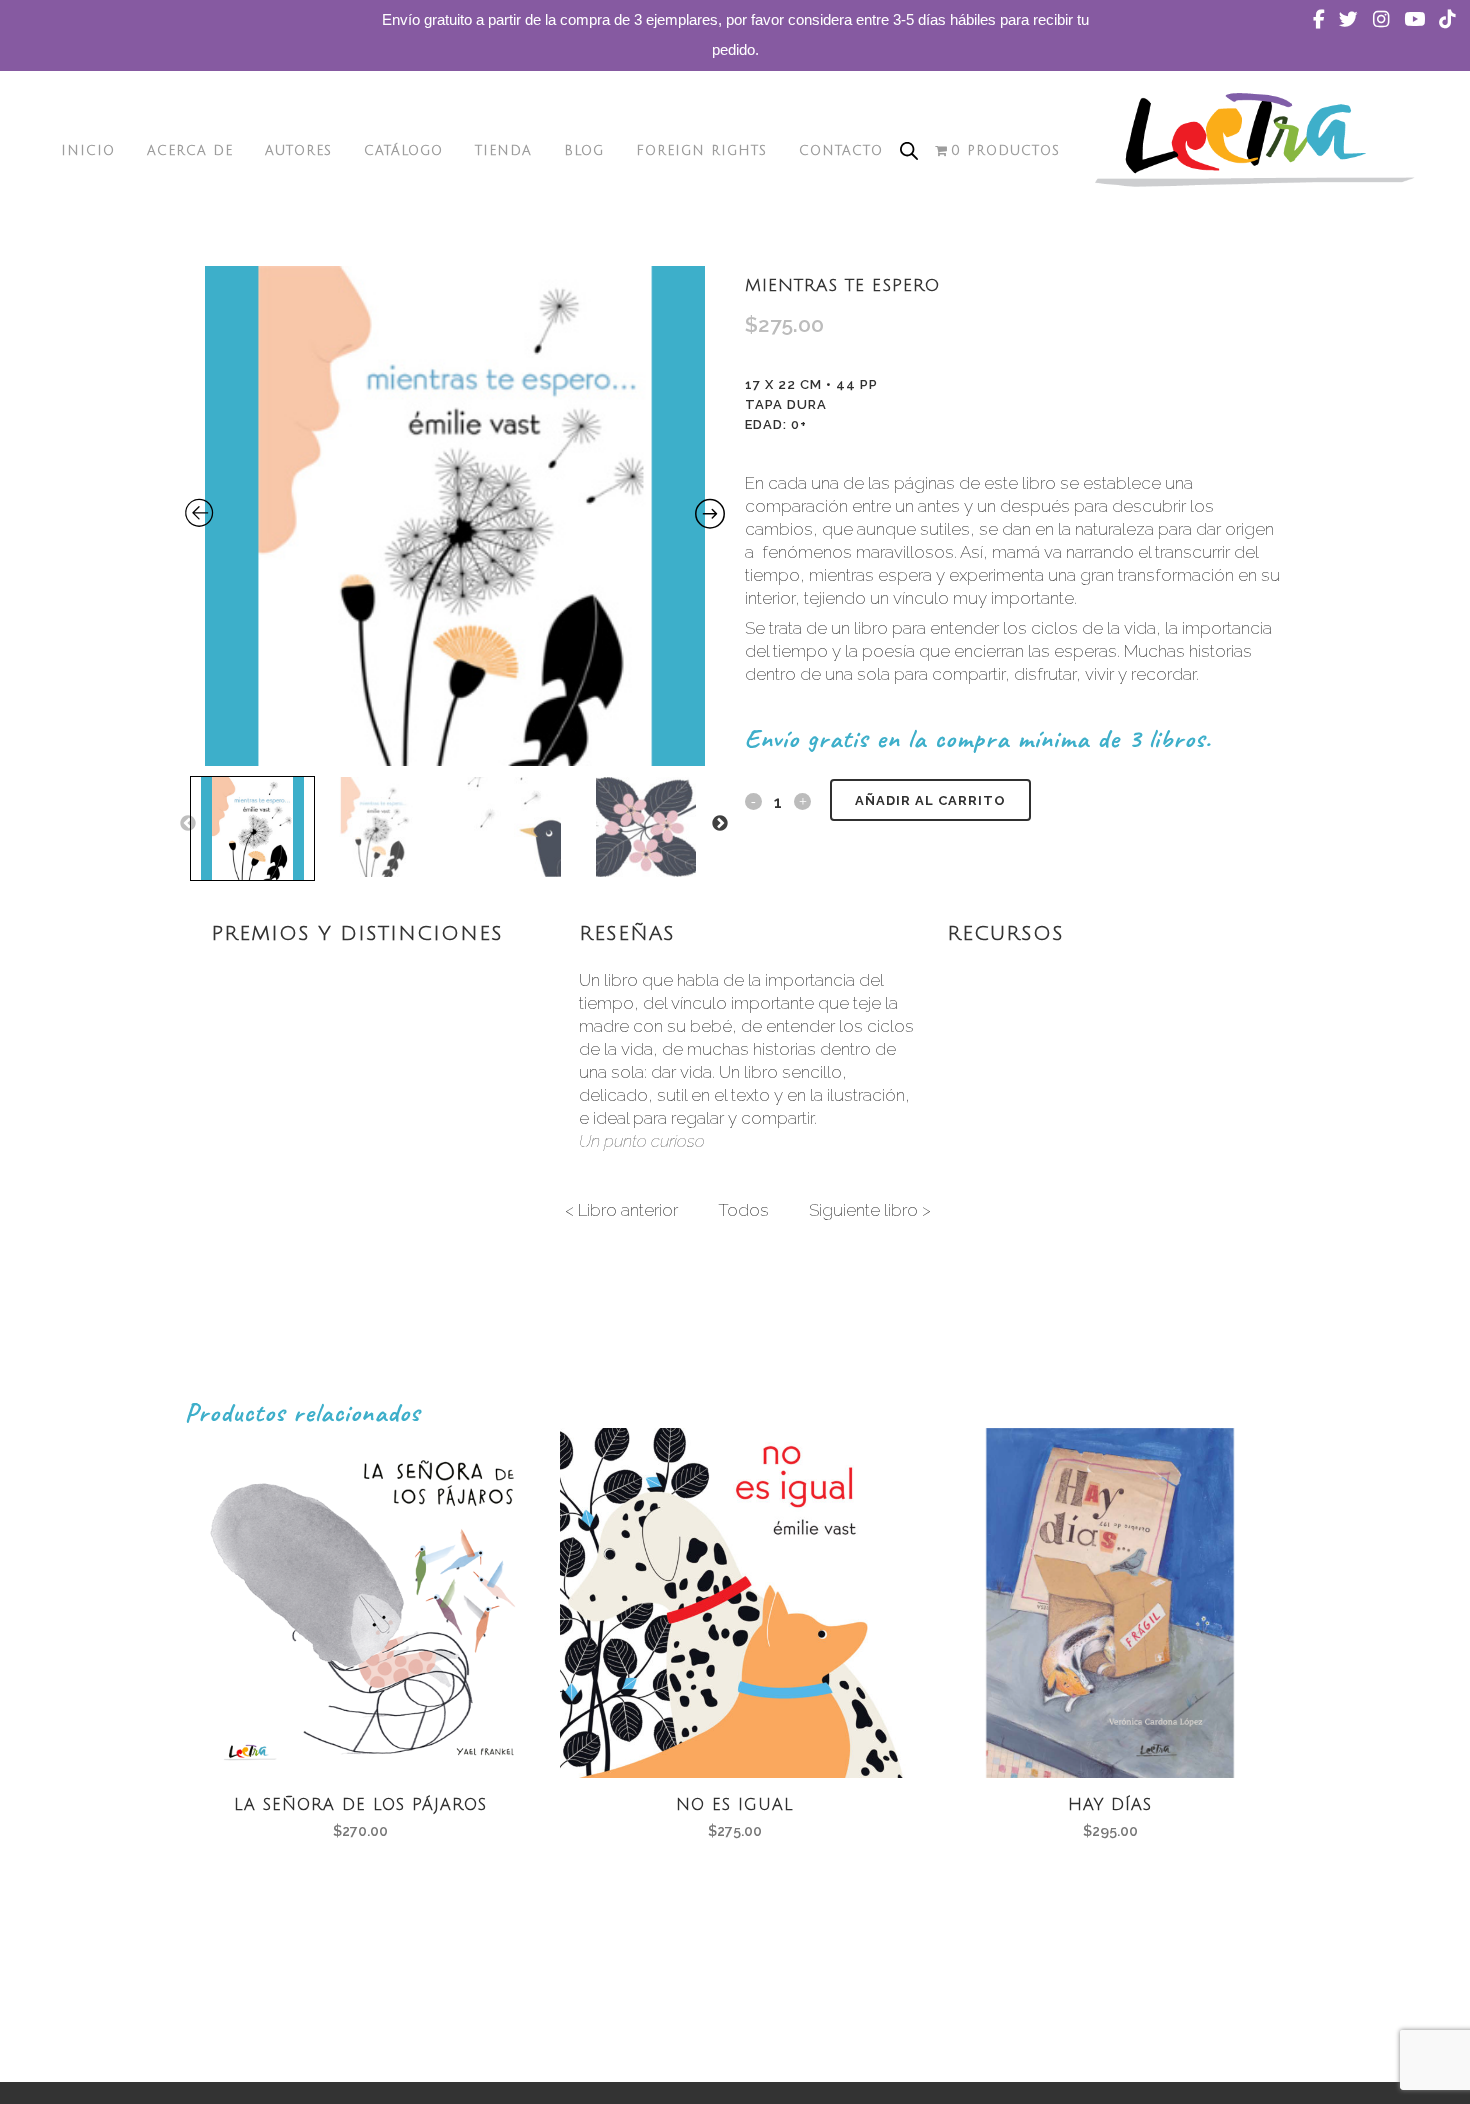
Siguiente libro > (870, 1210)
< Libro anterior (621, 1210)
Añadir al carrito (930, 800)
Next (720, 824)
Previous (188, 824)
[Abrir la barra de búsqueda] (909, 151)
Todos (743, 1210)
